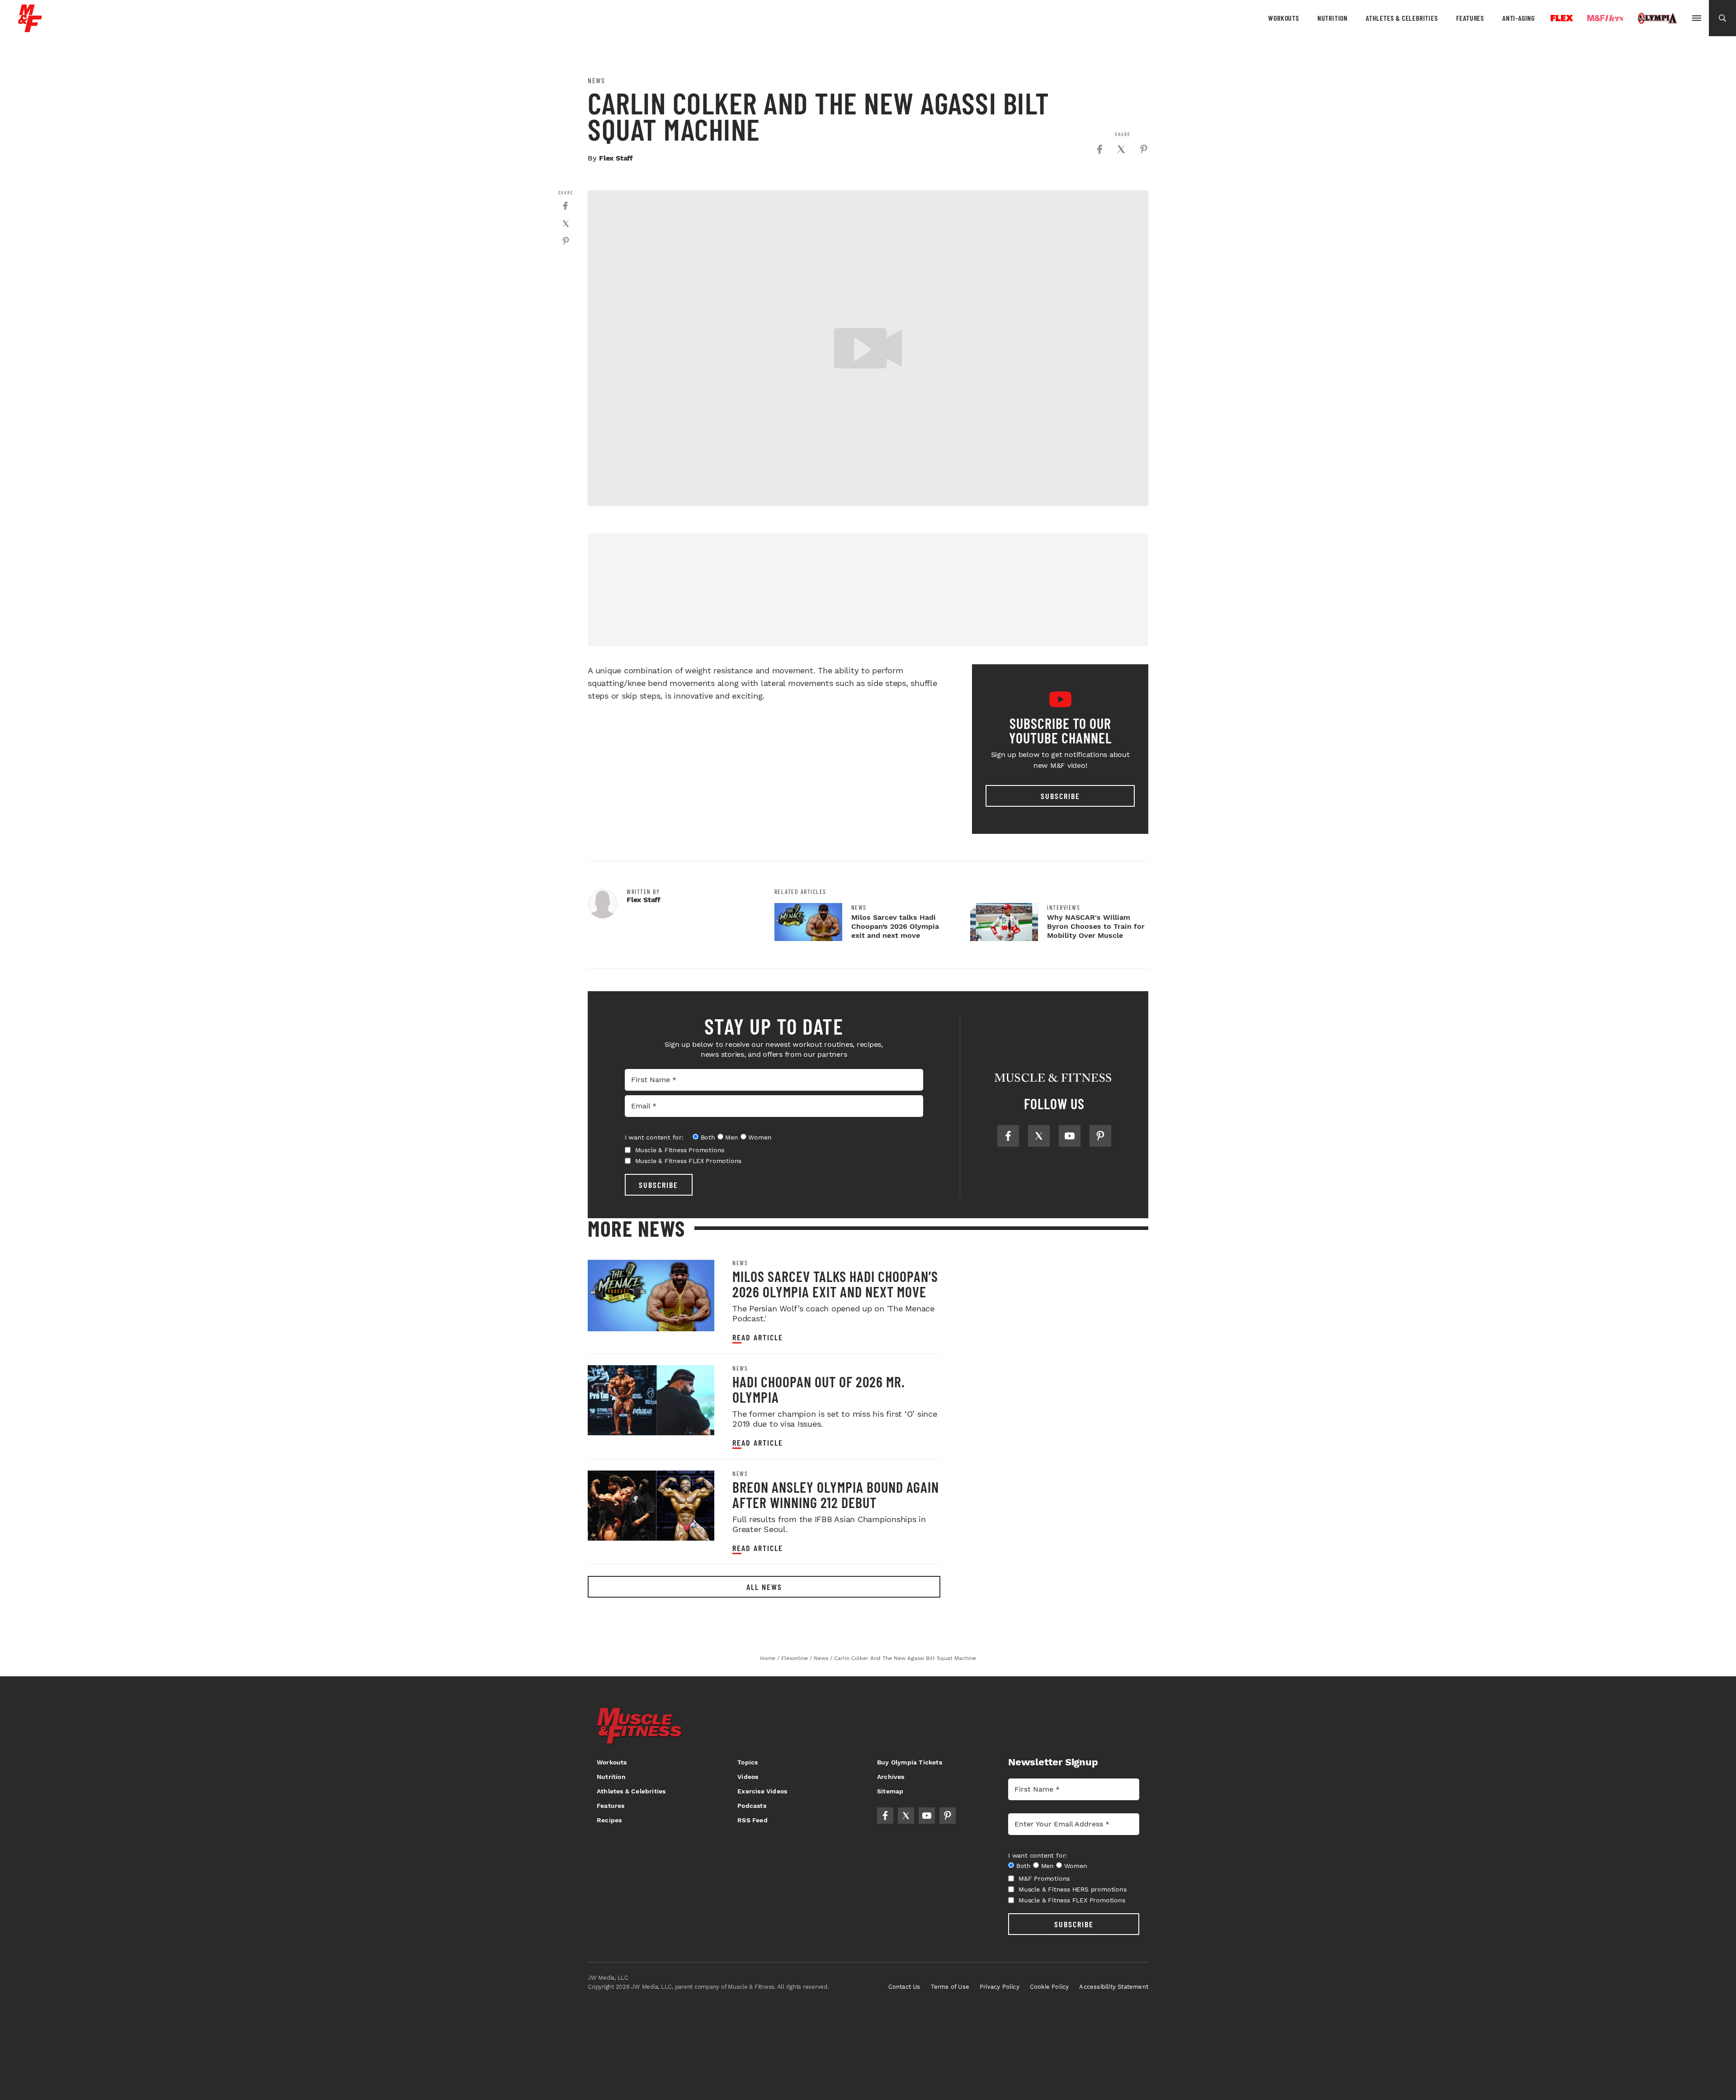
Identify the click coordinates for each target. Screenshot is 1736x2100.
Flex (1562, 18)
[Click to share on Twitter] (1121, 149)
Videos (748, 1777)
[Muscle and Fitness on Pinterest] (1100, 1136)
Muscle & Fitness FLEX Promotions (689, 1161)
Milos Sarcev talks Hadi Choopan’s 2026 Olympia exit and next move (895, 926)
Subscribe (1060, 796)
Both (708, 1137)
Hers (1605, 18)
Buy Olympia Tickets (910, 1762)
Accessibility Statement (1114, 1987)
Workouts (1283, 18)
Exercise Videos (762, 1791)
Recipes (609, 1820)
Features (1470, 18)
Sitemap (890, 1791)
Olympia (1657, 19)
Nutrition (1333, 18)
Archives (891, 1777)
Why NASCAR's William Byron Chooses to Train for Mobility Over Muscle (1096, 926)
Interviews (1064, 908)
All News (764, 1587)
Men (731, 1137)
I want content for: (654, 1137)
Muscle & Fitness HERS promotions (1073, 1889)
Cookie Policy (1050, 1987)
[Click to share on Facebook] (1099, 149)
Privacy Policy (1000, 1987)
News (596, 80)
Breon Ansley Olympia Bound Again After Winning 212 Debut (836, 1495)
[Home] (30, 29)
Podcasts (752, 1806)
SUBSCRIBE (658, 1185)
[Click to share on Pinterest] (1144, 149)
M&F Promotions (1044, 1878)
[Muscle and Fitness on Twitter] (1039, 1136)
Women (760, 1137)
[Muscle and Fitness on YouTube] (1070, 1136)
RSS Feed (752, 1820)
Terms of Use (950, 1987)
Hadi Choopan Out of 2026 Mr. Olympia (819, 1389)
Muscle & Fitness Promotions (680, 1150)
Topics (748, 1762)
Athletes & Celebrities (1402, 18)
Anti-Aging (1519, 18)
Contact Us (904, 1987)
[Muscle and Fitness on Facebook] (1008, 1136)
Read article (758, 1337)
